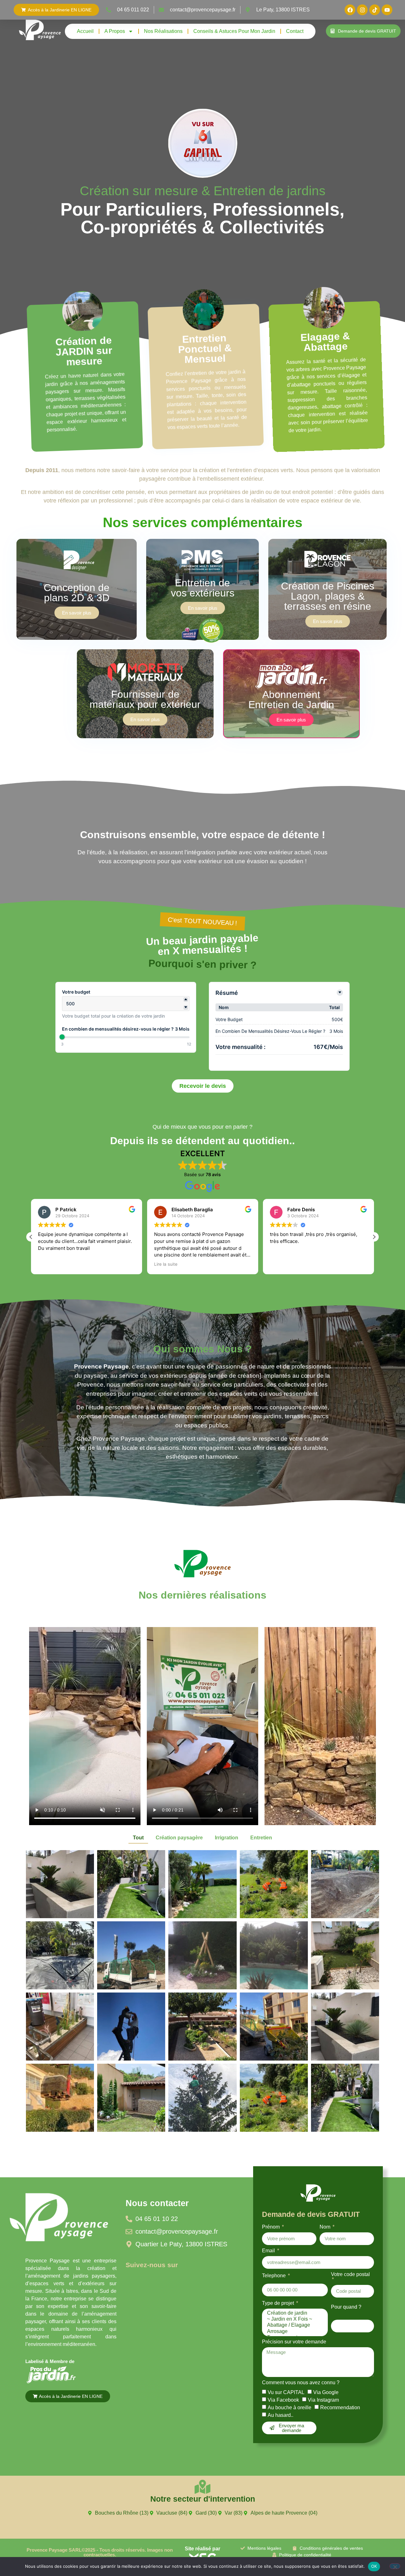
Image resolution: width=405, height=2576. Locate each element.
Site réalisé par (202, 2549)
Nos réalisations (163, 31)
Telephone (274, 2276)
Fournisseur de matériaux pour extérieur (145, 699)
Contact (295, 31)
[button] (31, 1237)
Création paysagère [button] (179, 1838)
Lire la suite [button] (50, 1264)
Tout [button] (138, 1838)
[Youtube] (387, 10)
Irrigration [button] (227, 1838)
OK (374, 2566)
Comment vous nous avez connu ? (301, 2383)
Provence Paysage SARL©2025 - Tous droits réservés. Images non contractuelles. (100, 2552)
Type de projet (279, 2303)
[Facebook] (350, 10)
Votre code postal (350, 2274)
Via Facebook (283, 2400)
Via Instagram (323, 2400)
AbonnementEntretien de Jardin (291, 700)
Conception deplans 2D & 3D (77, 593)
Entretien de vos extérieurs (203, 588)
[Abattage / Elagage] (294, 2325)
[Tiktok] (375, 10)
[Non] (395, 2566)
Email (269, 2251)
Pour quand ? (346, 2307)
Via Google (326, 2392)
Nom (326, 2227)
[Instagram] (362, 10)
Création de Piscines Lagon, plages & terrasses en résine (328, 596)
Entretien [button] (261, 1838)
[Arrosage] (294, 2332)
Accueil (85, 31)
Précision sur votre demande (294, 2342)
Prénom (271, 2227)
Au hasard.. (280, 2415)
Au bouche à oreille (290, 2407)
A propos (115, 31)
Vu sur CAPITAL (286, 2392)
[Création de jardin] (294, 2313)
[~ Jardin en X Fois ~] (294, 2319)
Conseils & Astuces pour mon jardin (234, 31)
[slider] (62, 1037)
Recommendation (340, 2407)
